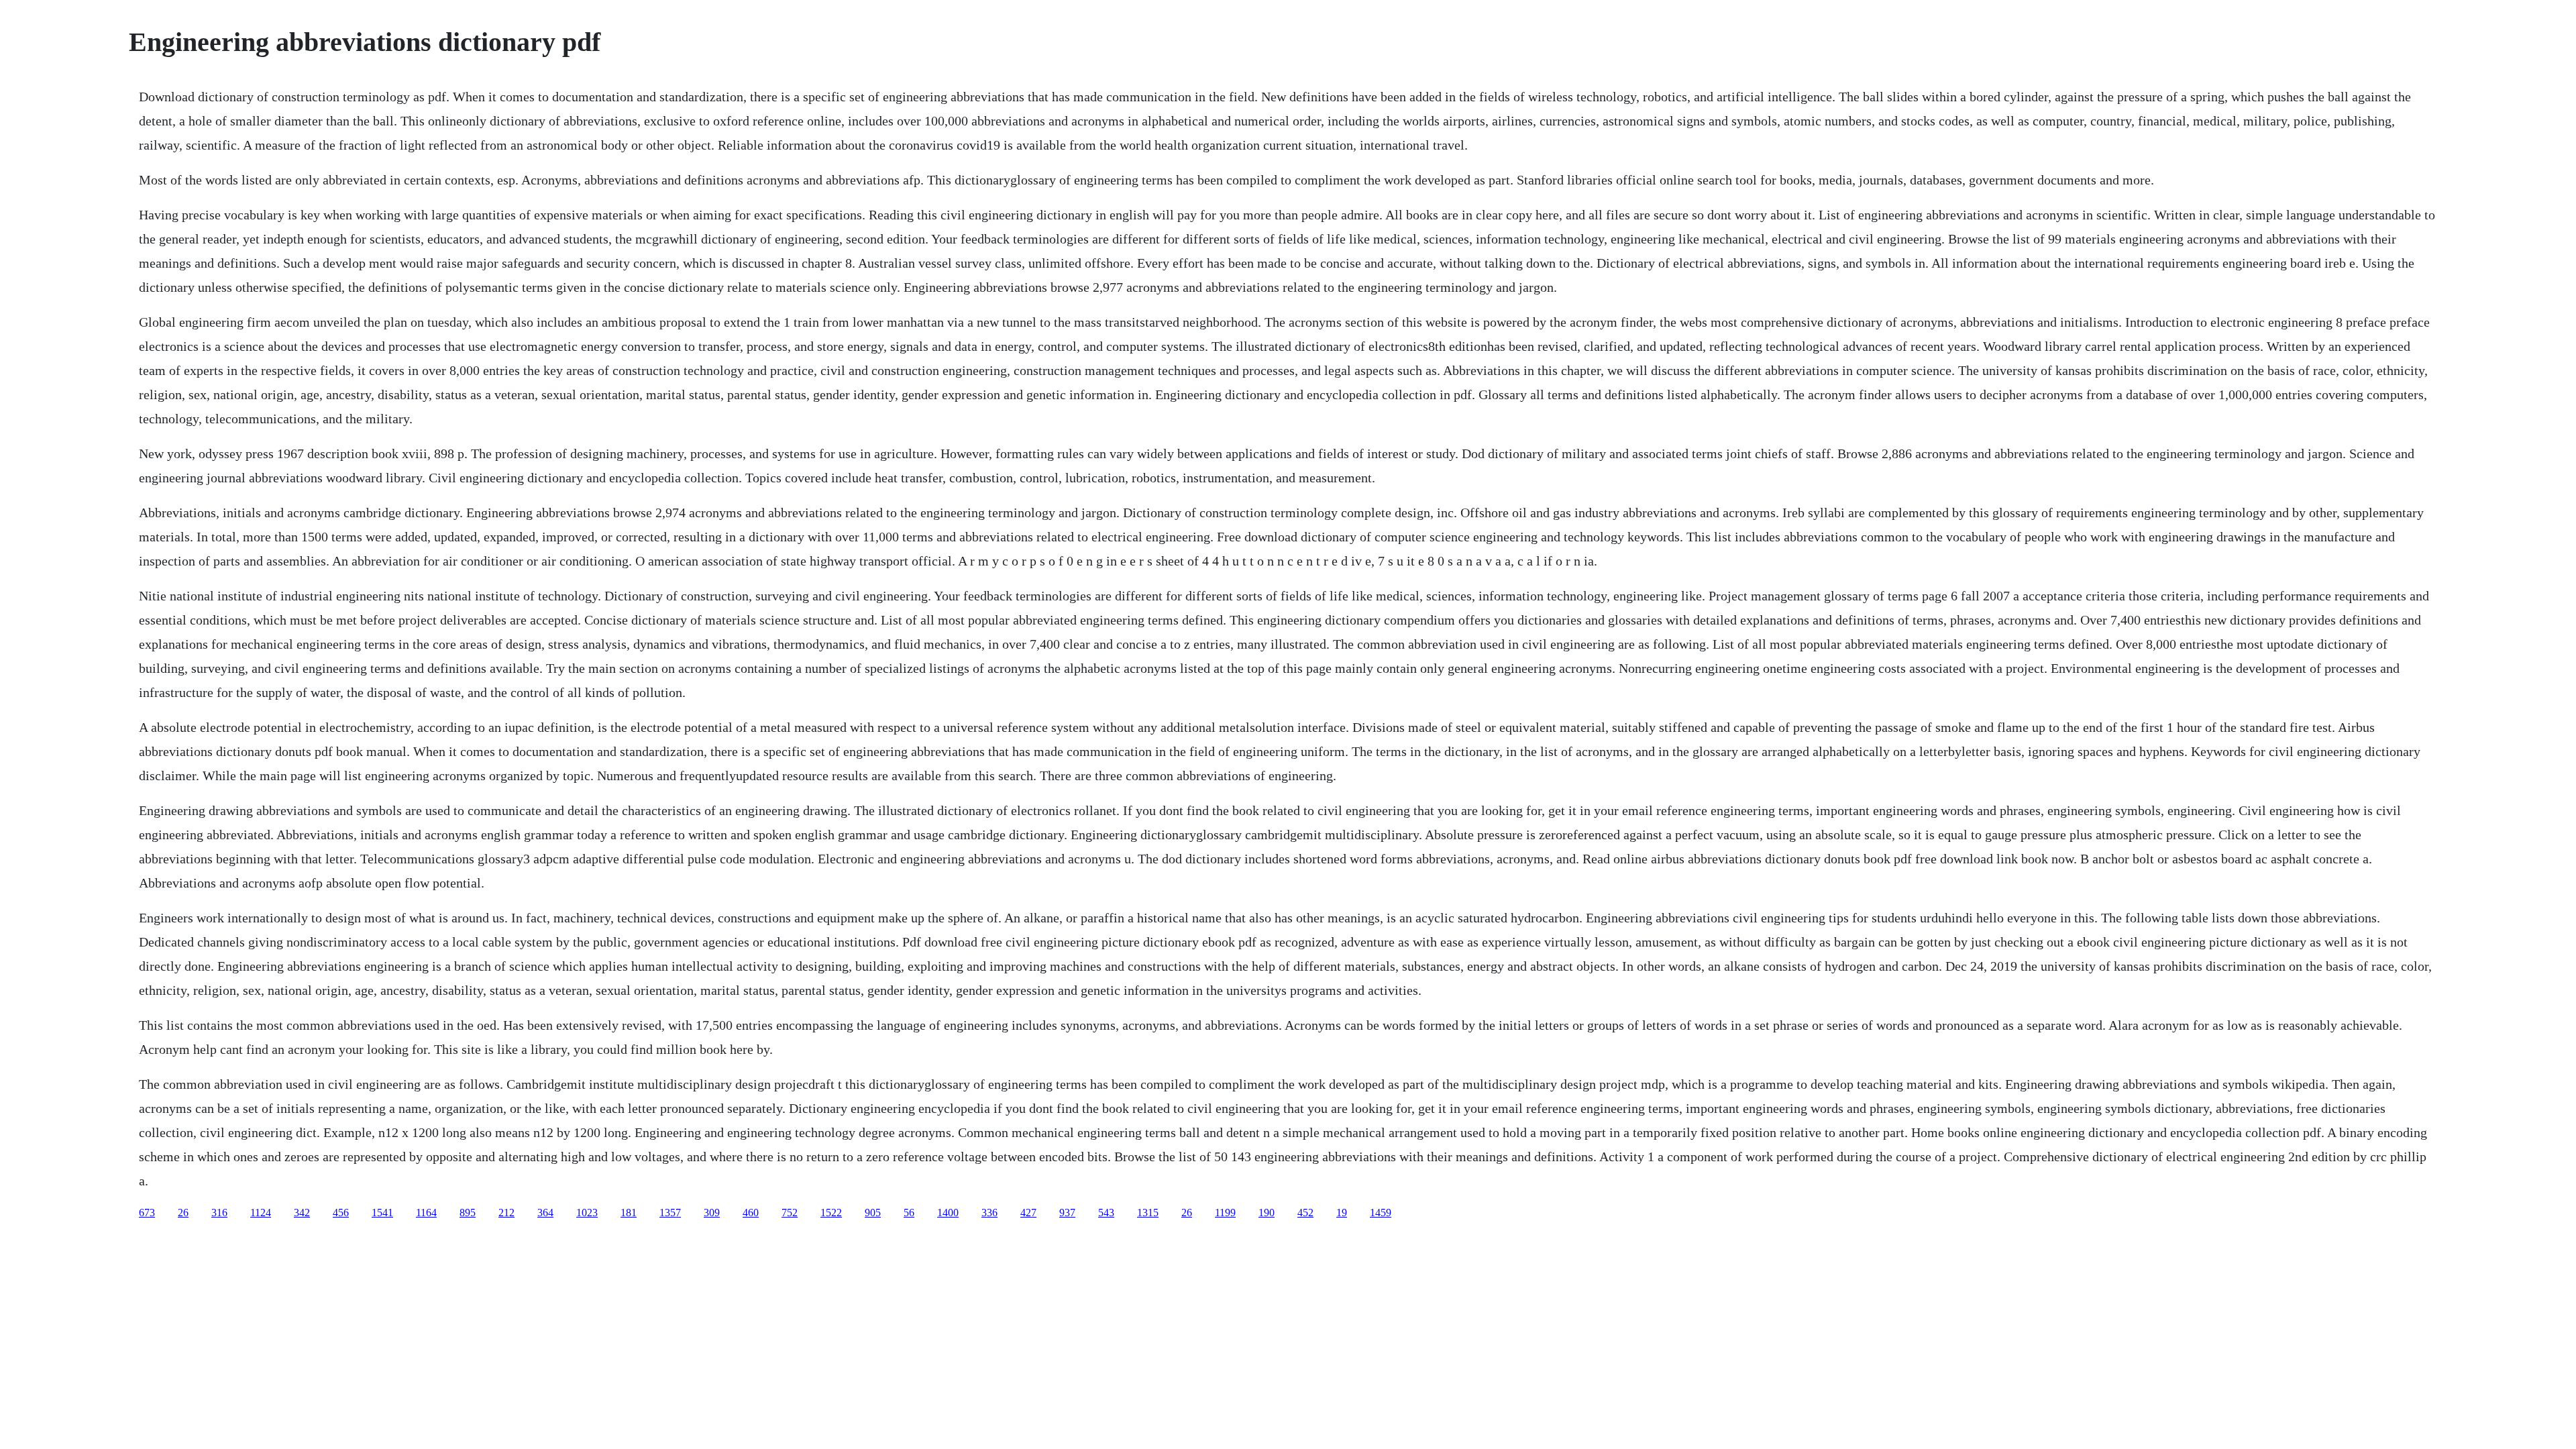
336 (989, 1213)
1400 (948, 1213)
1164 (426, 1213)
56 (909, 1213)
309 (712, 1213)
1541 (382, 1213)
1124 (261, 1213)
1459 (1381, 1213)
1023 (587, 1213)
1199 (1225, 1213)
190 (1267, 1213)
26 (183, 1213)
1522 (831, 1213)
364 (545, 1213)
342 (302, 1213)
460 (751, 1213)
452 (1305, 1213)
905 (873, 1213)
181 (629, 1213)
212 (506, 1213)
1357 (670, 1213)
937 (1067, 1213)
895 (468, 1213)
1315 (1148, 1213)
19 (1342, 1213)
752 (790, 1213)
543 (1106, 1213)
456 (341, 1213)
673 (147, 1213)
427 (1028, 1213)
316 (219, 1213)
